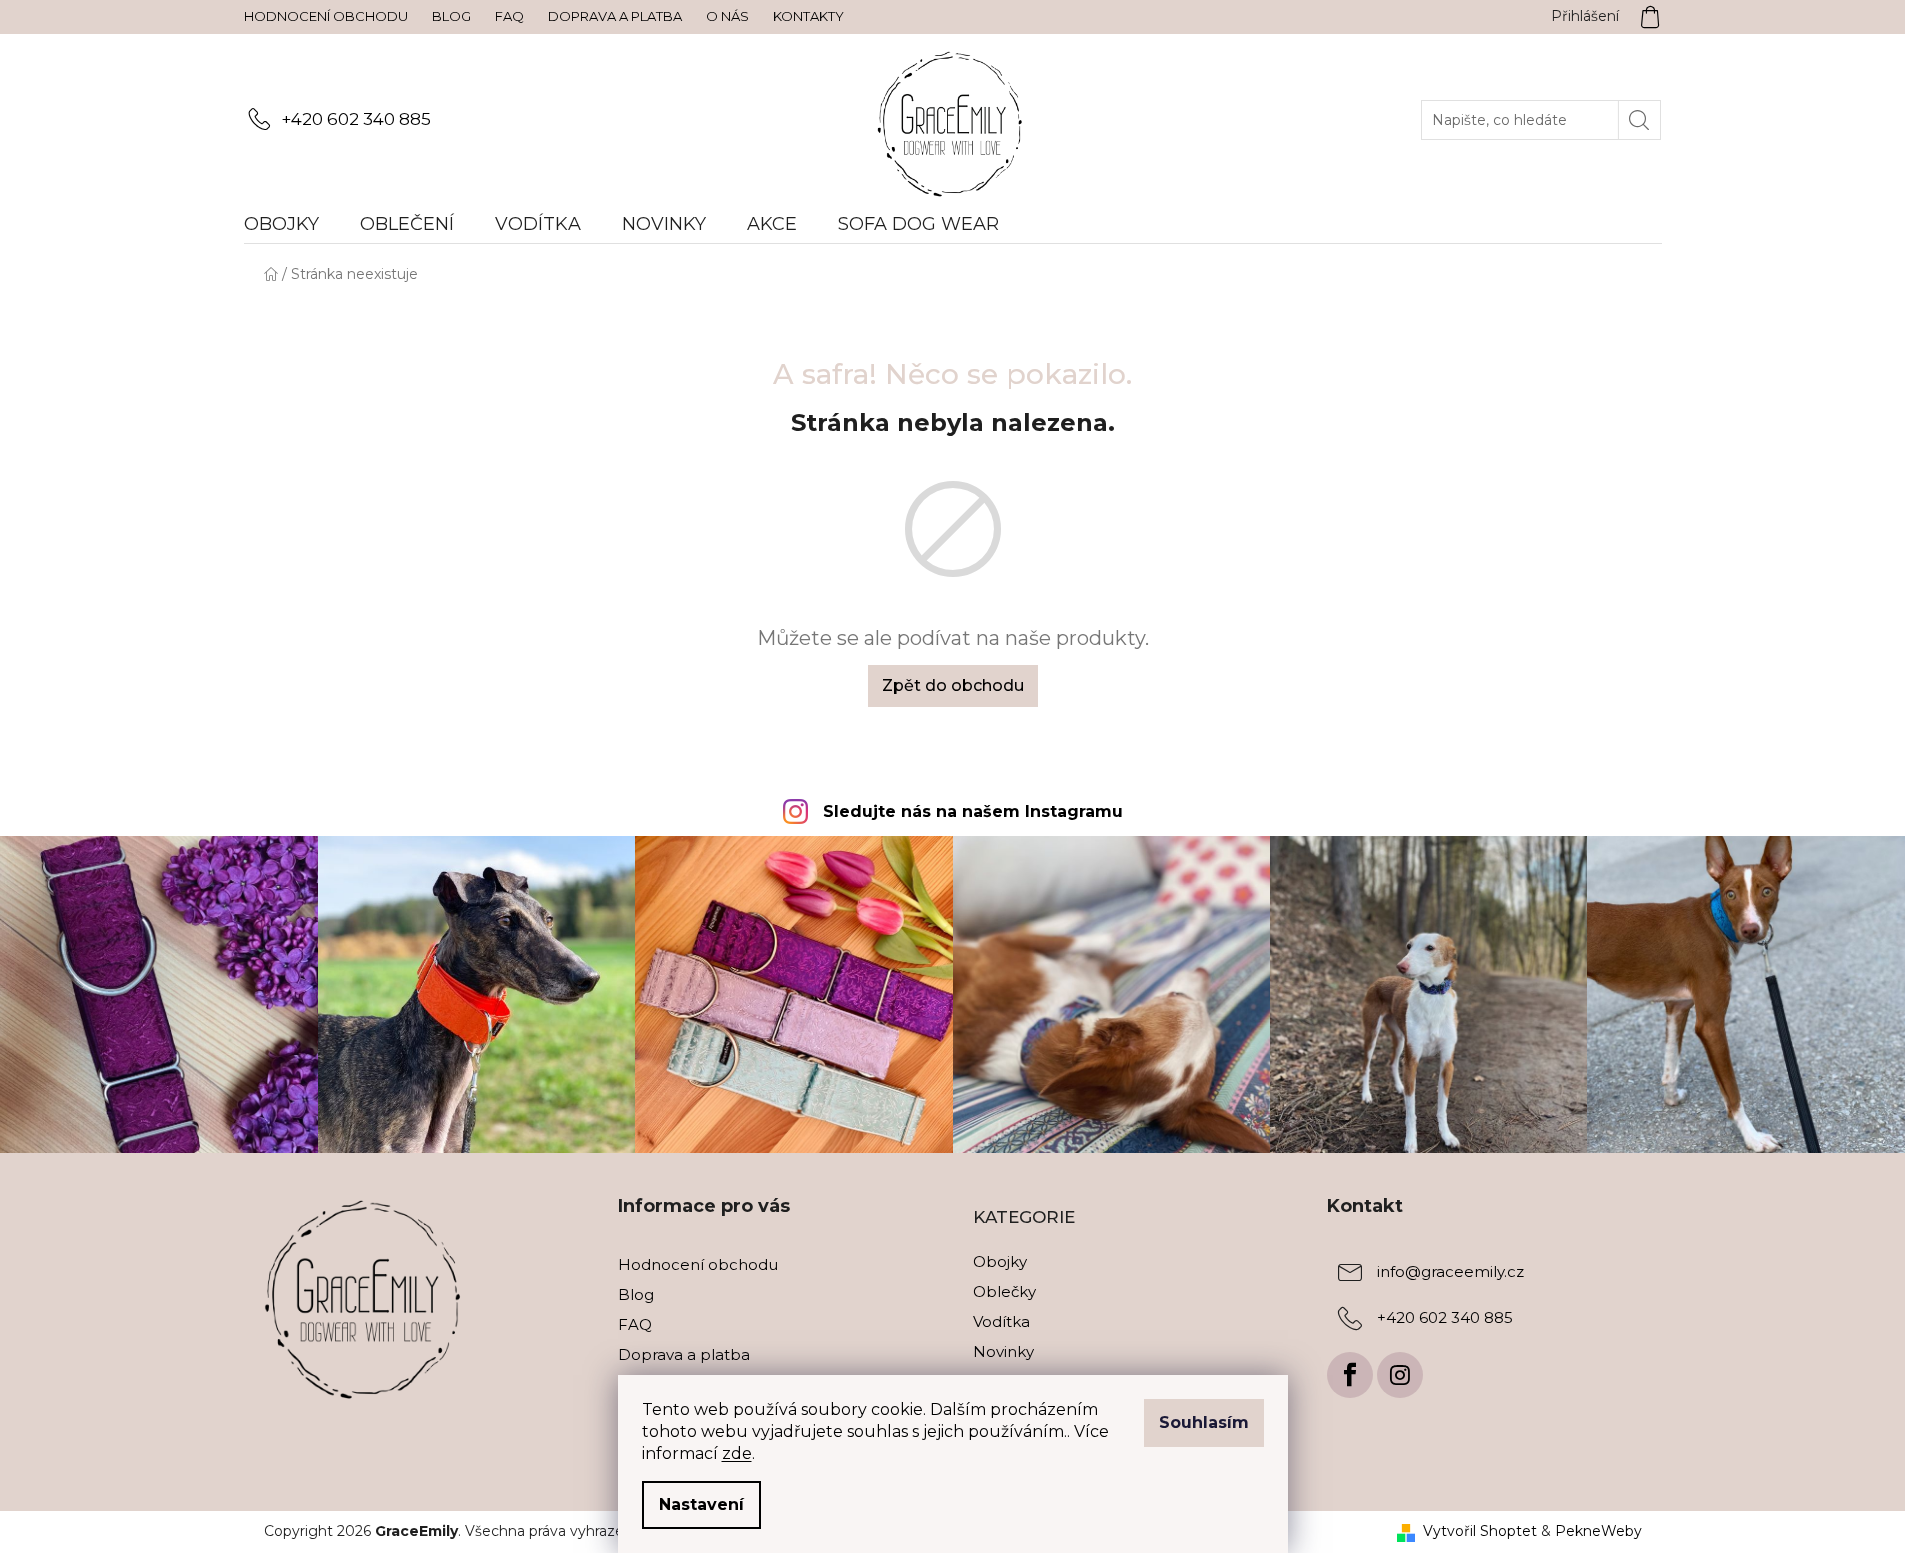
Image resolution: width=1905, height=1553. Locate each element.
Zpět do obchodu (953, 685)
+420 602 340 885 (356, 119)
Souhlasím (1204, 1422)
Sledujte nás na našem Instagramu (973, 811)
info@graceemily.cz (1450, 1271)
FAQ (509, 16)
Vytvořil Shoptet (1480, 1531)
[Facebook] (1350, 1375)
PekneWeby (1598, 1531)
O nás (727, 16)
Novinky (1003, 1351)
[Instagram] (1400, 1375)
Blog (451, 16)
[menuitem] (291, 224)
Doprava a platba (615, 16)
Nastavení (701, 1504)
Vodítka (1001, 1321)
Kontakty (808, 16)
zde (737, 1453)
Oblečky (1004, 1291)
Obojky (1000, 1261)
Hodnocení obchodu (326, 16)
